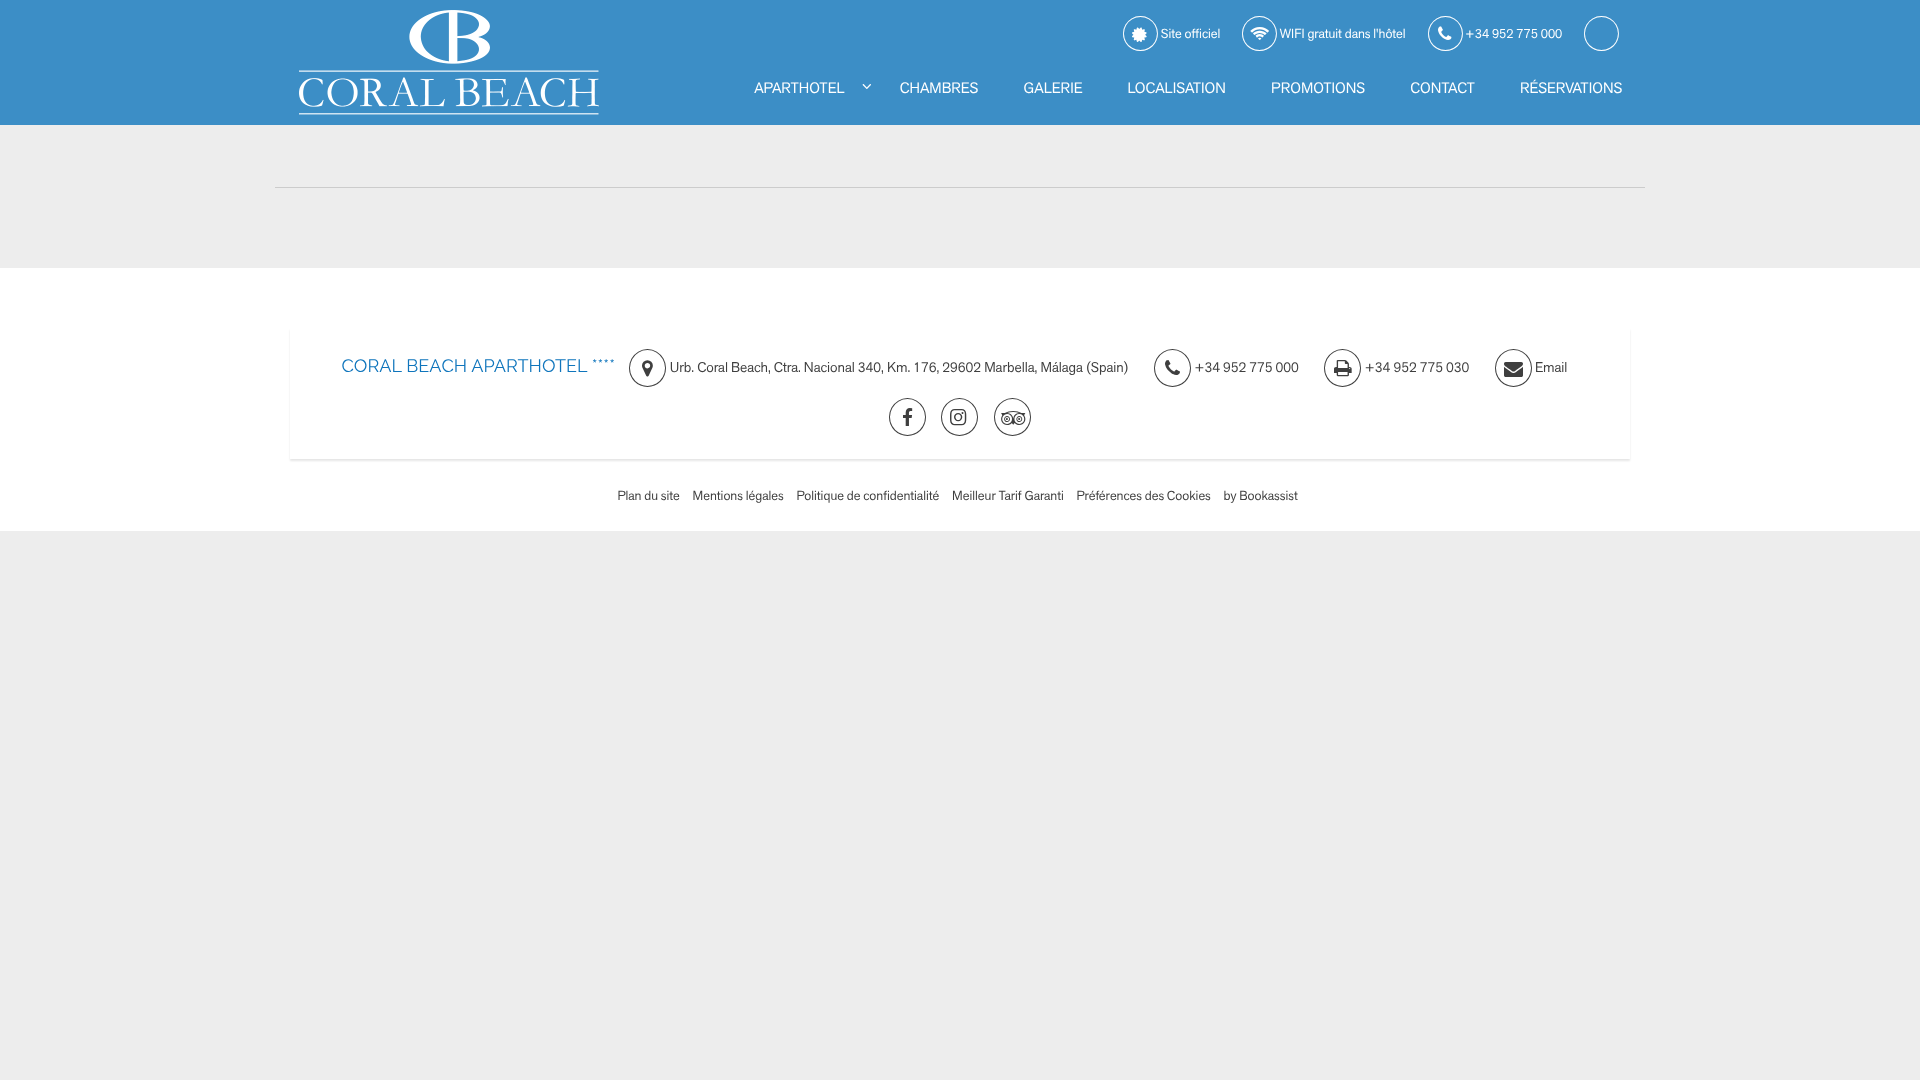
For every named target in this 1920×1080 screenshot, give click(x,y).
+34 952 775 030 (1415, 368)
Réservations (1571, 88)
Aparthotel (799, 88)
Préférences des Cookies (1144, 495)
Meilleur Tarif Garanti (1008, 495)
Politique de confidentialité (868, 495)
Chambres (939, 88)
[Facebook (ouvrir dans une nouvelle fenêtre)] (907, 417)
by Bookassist (1261, 495)
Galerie (1053, 88)
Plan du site (648, 495)
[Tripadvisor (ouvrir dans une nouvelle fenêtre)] (1012, 417)
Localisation (1177, 88)
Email (1550, 368)
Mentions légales (738, 495)
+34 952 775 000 (1512, 33)
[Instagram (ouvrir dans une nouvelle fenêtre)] (959, 417)
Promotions (1318, 88)
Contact (1442, 88)
